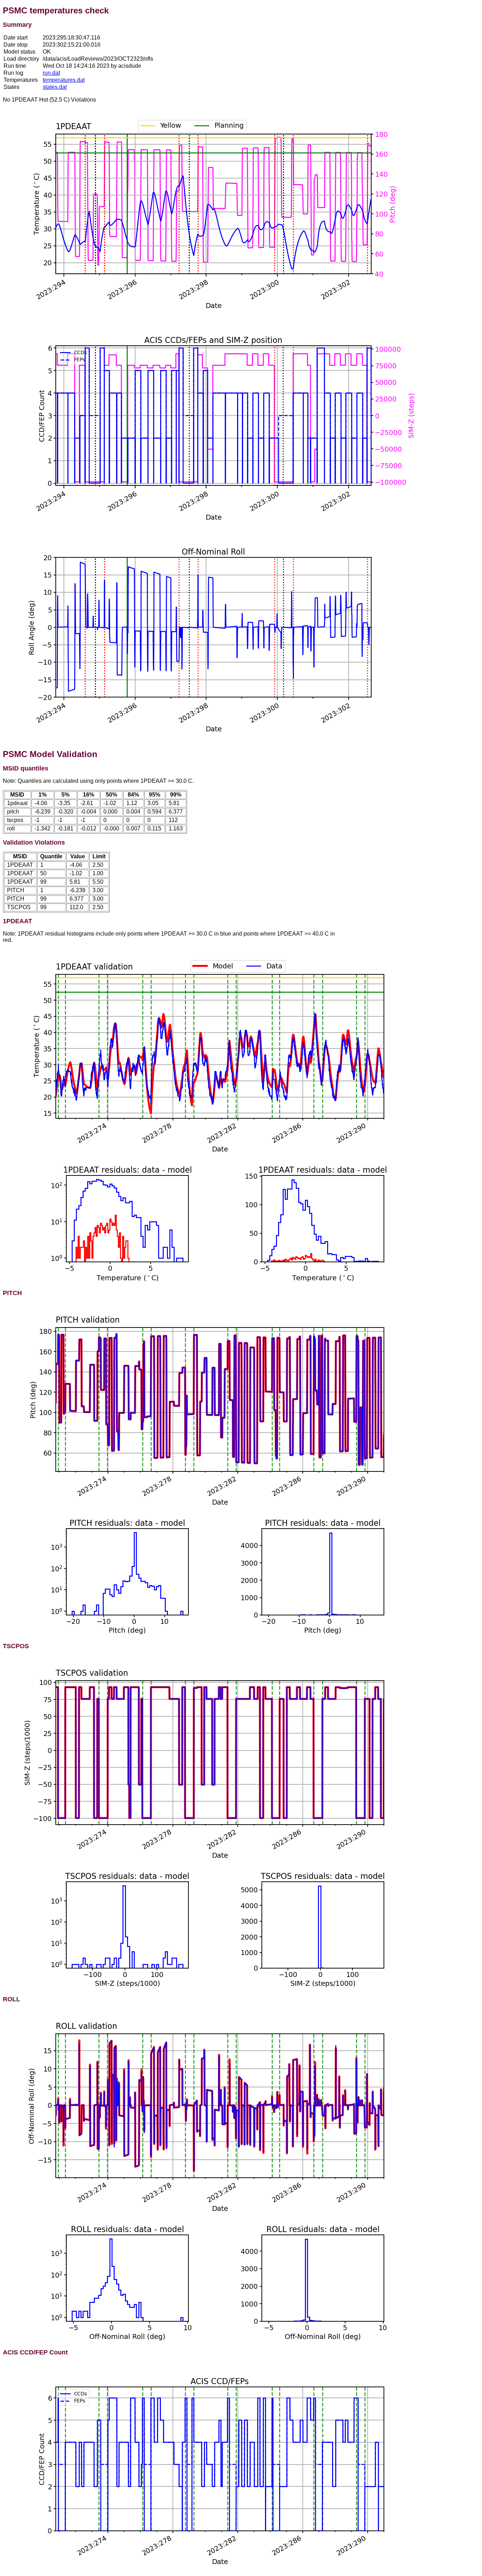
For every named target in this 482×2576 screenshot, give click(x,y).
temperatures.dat (64, 80)
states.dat (55, 87)
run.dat (51, 73)
